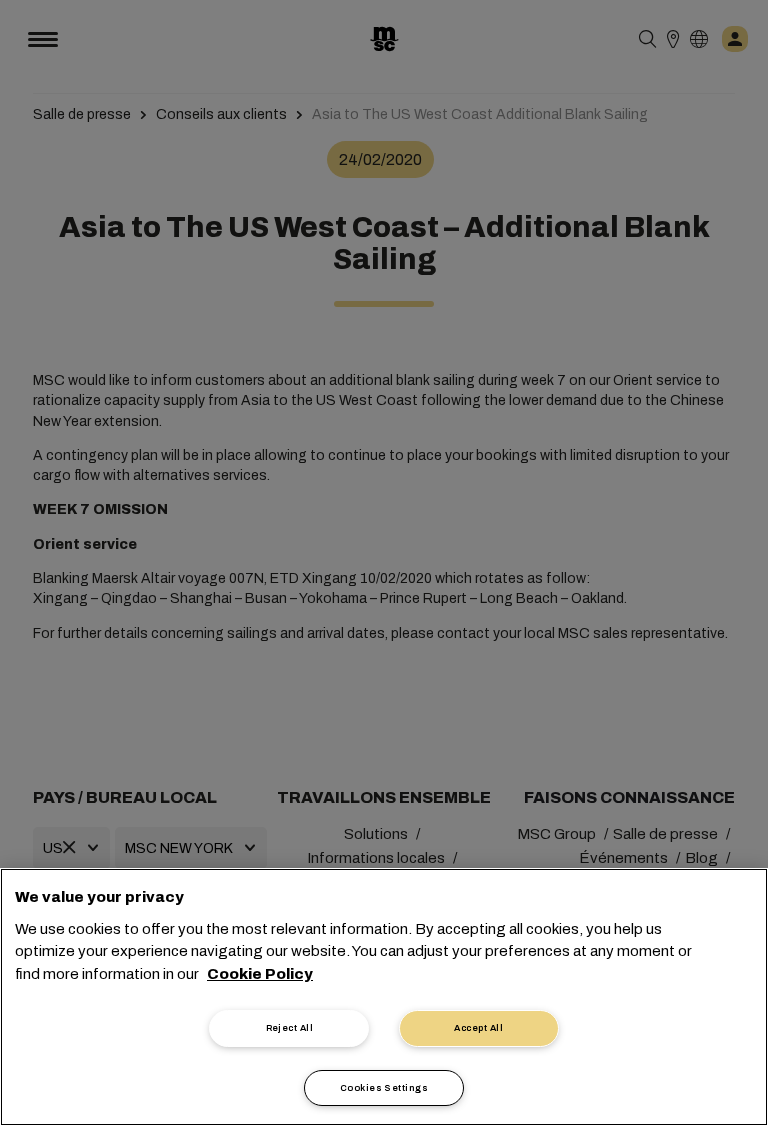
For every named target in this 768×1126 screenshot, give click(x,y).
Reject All (290, 1028)
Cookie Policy (260, 974)
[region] (384, 997)
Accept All (478, 1028)
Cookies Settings (384, 1088)
